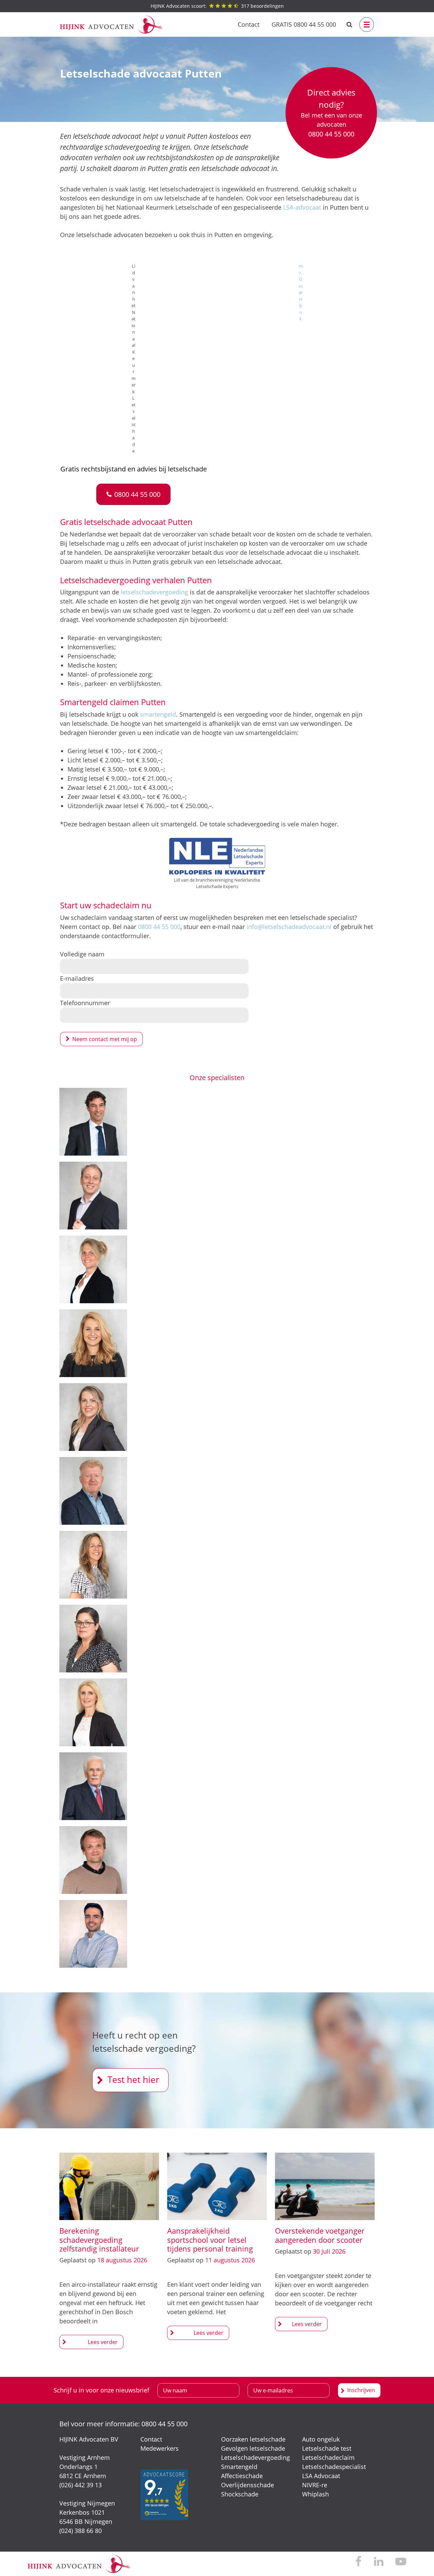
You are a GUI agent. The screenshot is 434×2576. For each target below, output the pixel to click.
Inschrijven (361, 2390)
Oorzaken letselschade (253, 2439)
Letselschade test (327, 2448)
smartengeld (158, 714)
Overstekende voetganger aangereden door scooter (320, 2235)
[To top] (419, 2561)
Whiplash (315, 2494)
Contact (249, 24)
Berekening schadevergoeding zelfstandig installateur (99, 2240)
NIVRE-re (315, 2485)
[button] (133, 494)
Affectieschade (242, 2476)
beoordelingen (217, 6)
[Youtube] (401, 2562)
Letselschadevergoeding (255, 2457)
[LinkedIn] (379, 2562)
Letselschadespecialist (334, 2467)
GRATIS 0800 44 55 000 (304, 24)
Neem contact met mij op (105, 1039)
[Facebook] (359, 2562)
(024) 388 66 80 (81, 2531)
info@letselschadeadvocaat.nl (289, 927)
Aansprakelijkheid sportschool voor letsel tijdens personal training (210, 2240)
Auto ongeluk (321, 2439)
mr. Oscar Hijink (301, 292)
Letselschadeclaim (328, 2457)
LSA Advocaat (321, 2476)
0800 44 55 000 (159, 927)
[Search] (349, 25)
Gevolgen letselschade (253, 2448)
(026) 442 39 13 (81, 2485)
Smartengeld (239, 2467)
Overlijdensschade (248, 2485)
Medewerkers (160, 2448)
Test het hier (133, 2079)
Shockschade (240, 2494)
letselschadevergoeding (154, 592)
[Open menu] (367, 25)
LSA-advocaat (302, 207)
